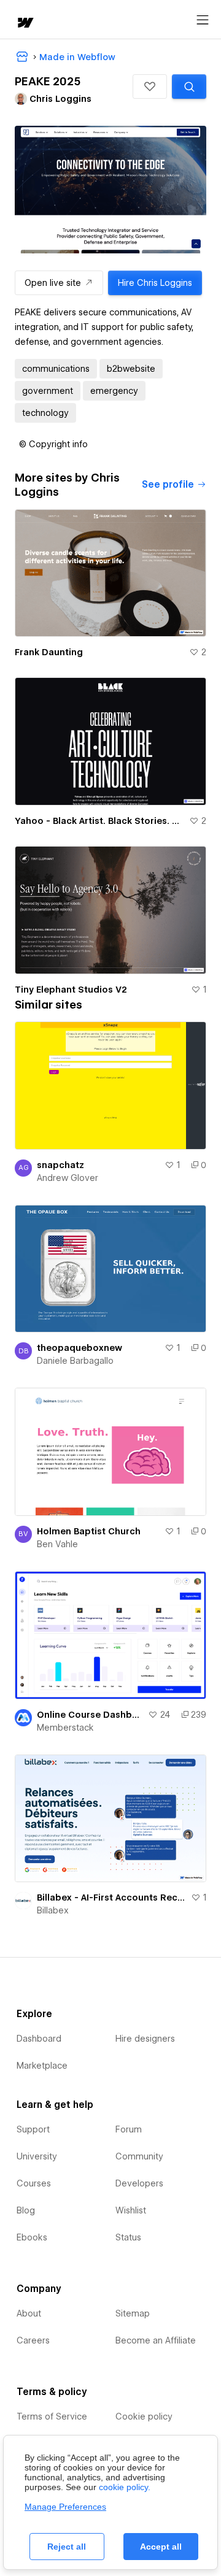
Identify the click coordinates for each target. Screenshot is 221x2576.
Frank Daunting (49, 652)
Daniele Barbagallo (75, 1361)
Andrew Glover (68, 1178)
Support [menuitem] (33, 2129)
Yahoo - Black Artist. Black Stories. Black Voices (99, 821)
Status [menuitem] (128, 2237)
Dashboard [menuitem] (39, 2039)
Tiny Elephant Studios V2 (71, 990)
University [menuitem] (37, 2156)
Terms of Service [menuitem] (52, 2416)
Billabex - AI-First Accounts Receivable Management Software (111, 1897)
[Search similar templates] (189, 87)
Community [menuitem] (139, 2156)
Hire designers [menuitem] (145, 2039)
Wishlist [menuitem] (131, 2210)
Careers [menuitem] (33, 2340)
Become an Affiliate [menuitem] (156, 2340)
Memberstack (65, 1728)
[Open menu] (203, 20)
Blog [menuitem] (26, 2210)
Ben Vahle (57, 1544)
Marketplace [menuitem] (42, 2066)
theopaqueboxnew (79, 1348)
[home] (25, 24)
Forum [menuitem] (129, 2129)
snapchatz (60, 1165)
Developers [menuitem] (139, 2183)
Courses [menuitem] (34, 2183)
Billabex (53, 1910)
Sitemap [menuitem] (133, 2313)
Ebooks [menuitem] (32, 2237)
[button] (150, 87)
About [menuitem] (29, 2313)
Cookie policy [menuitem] (144, 2416)
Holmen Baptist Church (89, 1531)
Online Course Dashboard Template (90, 1715)
